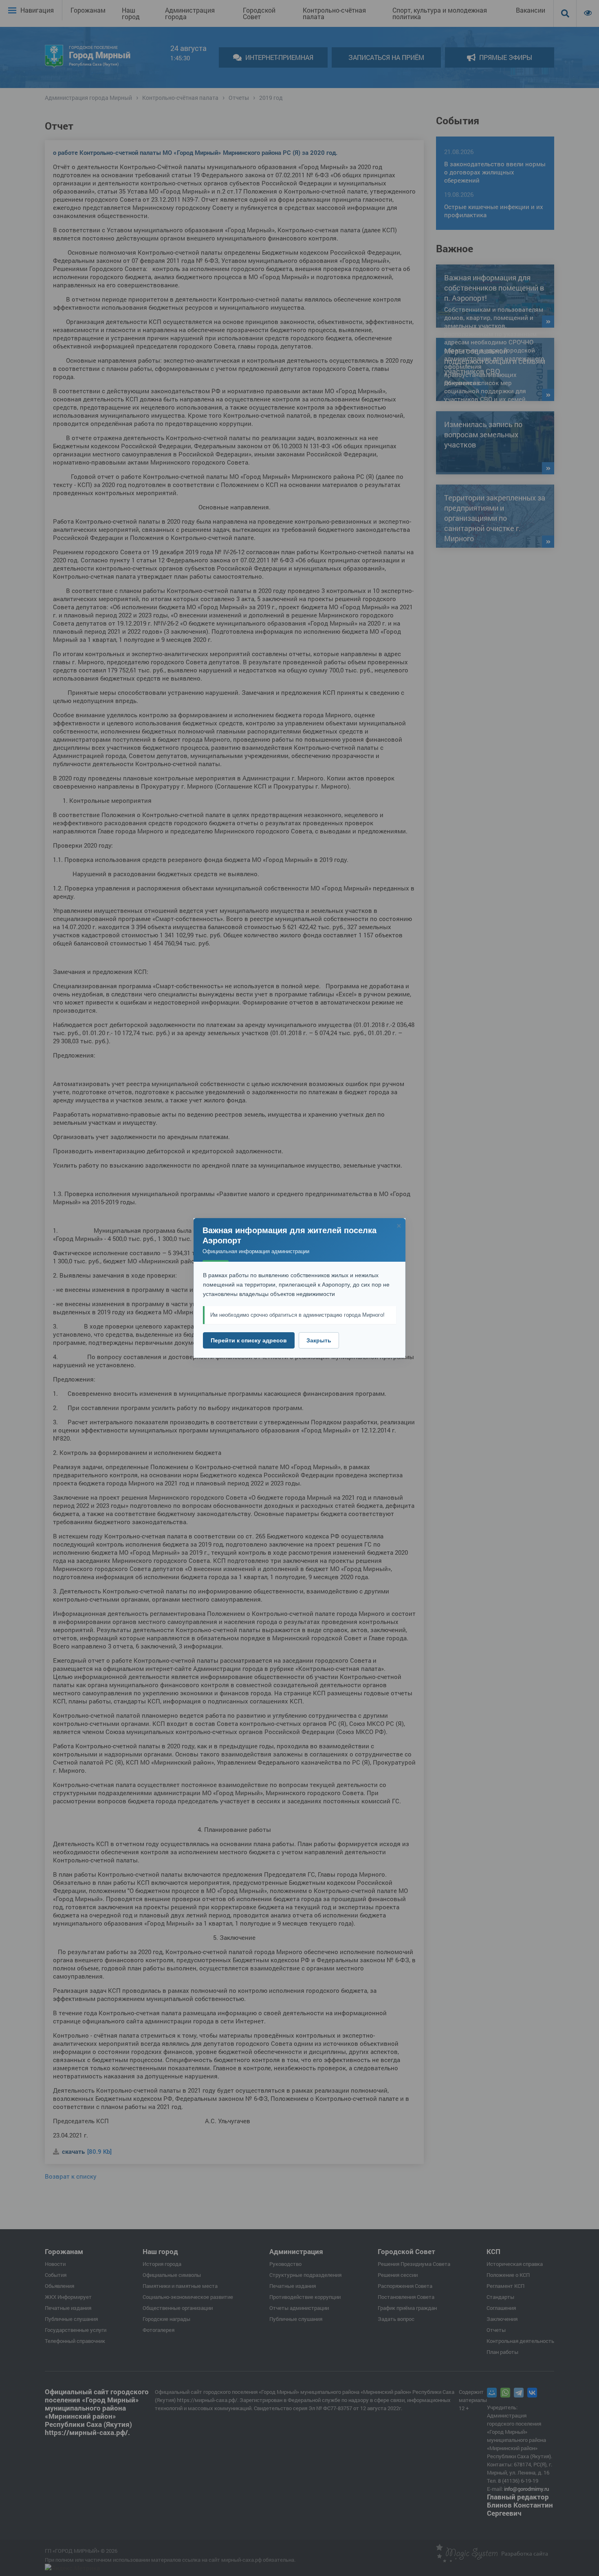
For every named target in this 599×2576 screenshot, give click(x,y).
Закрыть (319, 1340)
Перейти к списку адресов (249, 1340)
